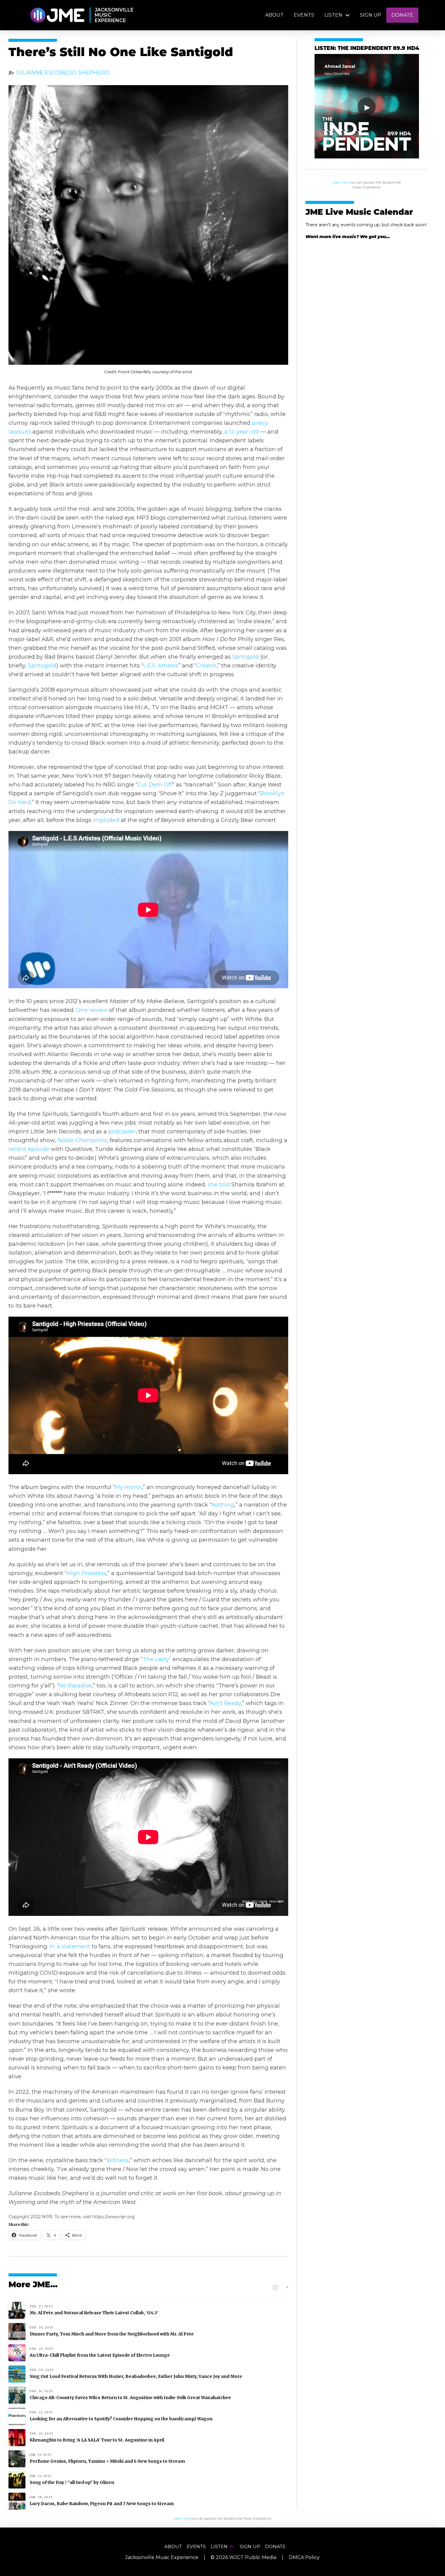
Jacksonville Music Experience (162, 2557)
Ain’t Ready (225, 1703)
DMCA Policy (304, 2557)
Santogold (42, 665)
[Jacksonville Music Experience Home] (57, 15)
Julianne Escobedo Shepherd (63, 73)
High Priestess (86, 1573)
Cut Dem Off (155, 784)
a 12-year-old (242, 432)
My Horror (128, 1487)
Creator (206, 665)
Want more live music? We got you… (348, 237)
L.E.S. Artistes (161, 665)
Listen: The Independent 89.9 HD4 (367, 49)
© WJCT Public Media (244, 2557)
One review (92, 1010)
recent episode (29, 1149)
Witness (117, 2160)
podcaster (122, 1131)
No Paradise (75, 1685)
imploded (106, 820)
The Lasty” (157, 1659)
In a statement (70, 1946)
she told (218, 1184)
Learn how (341, 183)
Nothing (223, 1505)
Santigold (246, 657)
